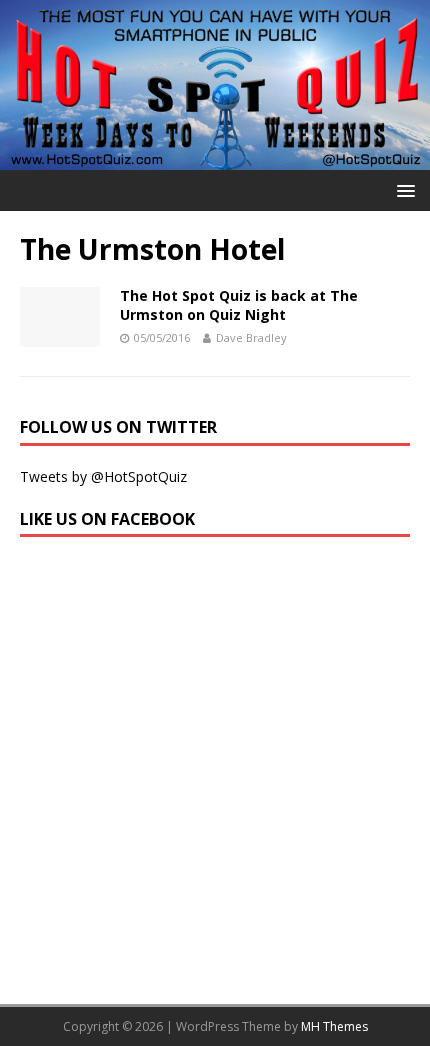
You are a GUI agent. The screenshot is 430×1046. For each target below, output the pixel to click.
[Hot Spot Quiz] (215, 158)
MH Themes (334, 1026)
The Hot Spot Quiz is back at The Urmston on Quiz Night (239, 304)
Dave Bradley (251, 337)
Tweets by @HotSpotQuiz (103, 476)
